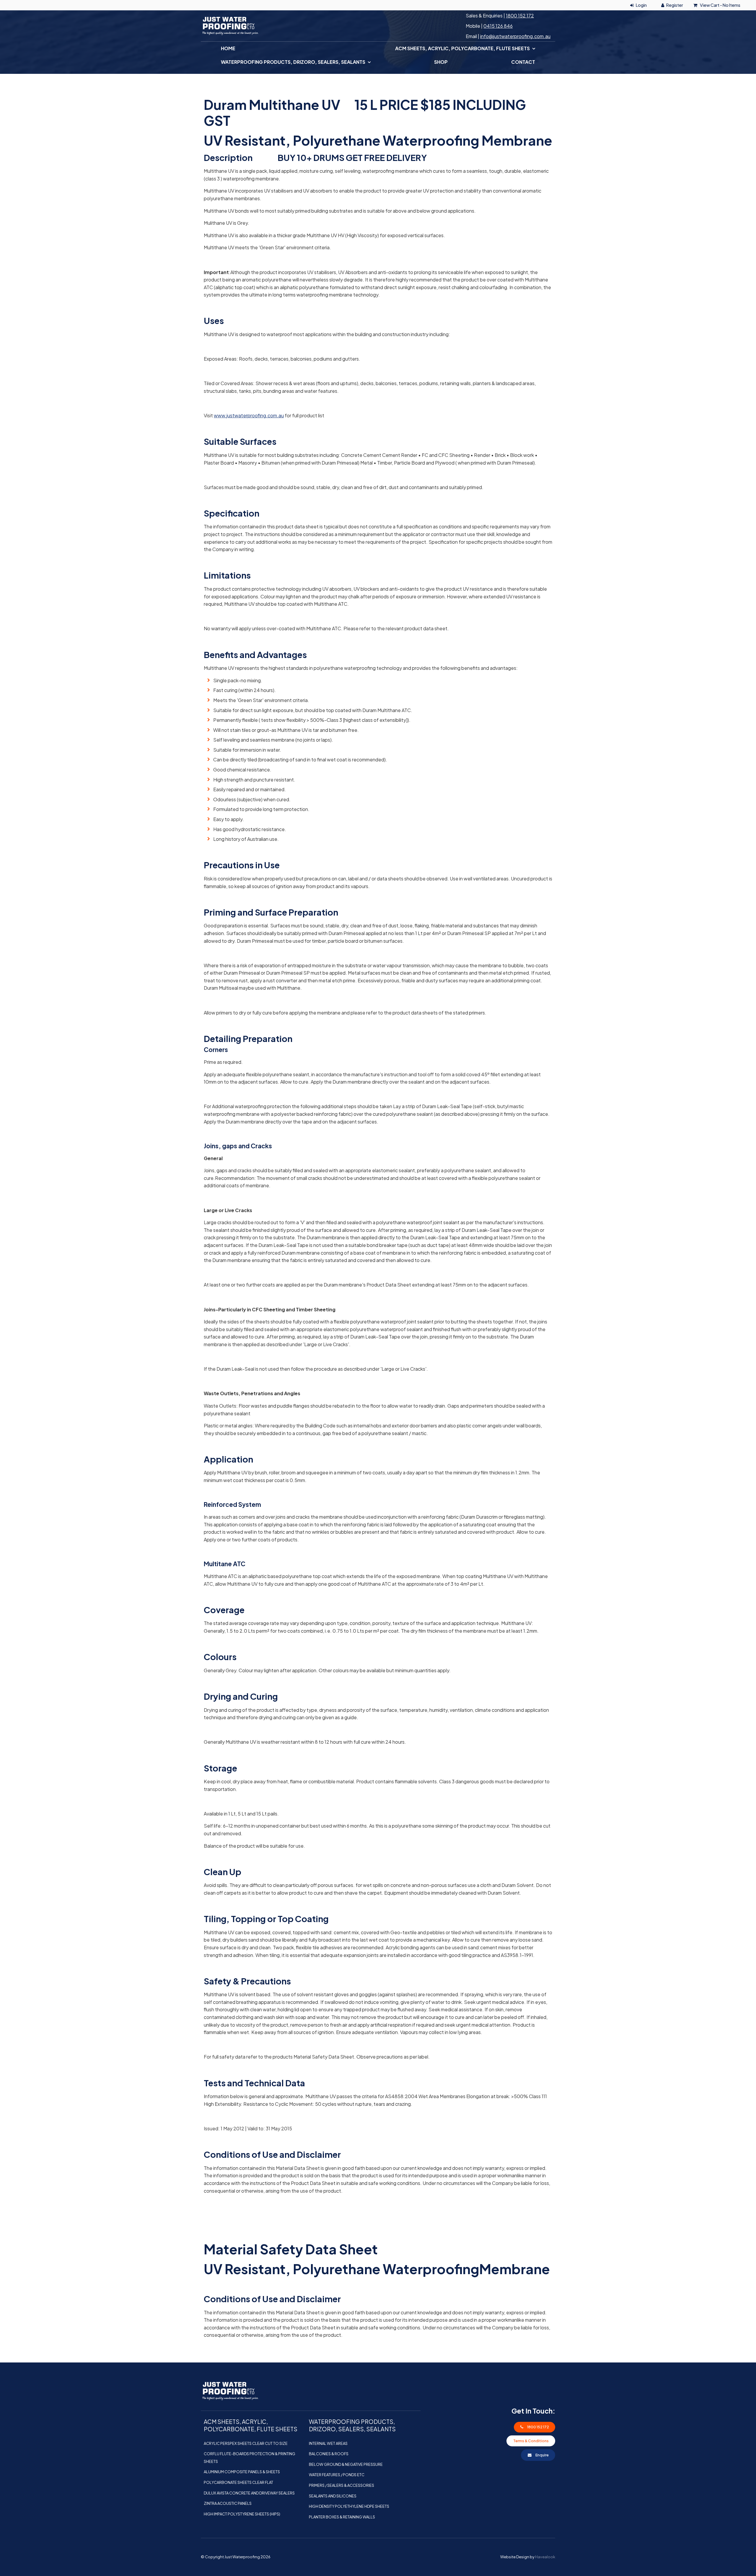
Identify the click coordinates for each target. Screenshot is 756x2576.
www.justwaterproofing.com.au (249, 415)
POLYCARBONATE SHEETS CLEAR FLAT (238, 2482)
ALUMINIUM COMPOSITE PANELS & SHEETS (242, 2472)
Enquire (542, 2455)
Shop (441, 62)
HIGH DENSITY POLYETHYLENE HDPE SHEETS (349, 2506)
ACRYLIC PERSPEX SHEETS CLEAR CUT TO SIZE (246, 2443)
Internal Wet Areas (328, 2443)
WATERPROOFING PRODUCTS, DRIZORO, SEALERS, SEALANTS (293, 62)
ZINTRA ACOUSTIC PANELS (228, 2503)
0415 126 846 (498, 26)
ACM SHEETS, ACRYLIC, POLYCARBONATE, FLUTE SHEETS (462, 48)
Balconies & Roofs (329, 2454)
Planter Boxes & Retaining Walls (342, 2517)
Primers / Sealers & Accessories (342, 2485)
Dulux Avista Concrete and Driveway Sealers (249, 2493)
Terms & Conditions (531, 2441)
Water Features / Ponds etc (337, 2475)
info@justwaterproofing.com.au (515, 36)
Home (228, 48)
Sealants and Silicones (333, 2496)
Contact (523, 62)
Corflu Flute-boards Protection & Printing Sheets (250, 2458)
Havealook (545, 2557)
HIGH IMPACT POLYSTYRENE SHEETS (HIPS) (242, 2514)
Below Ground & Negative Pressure (346, 2464)
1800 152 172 (520, 16)
